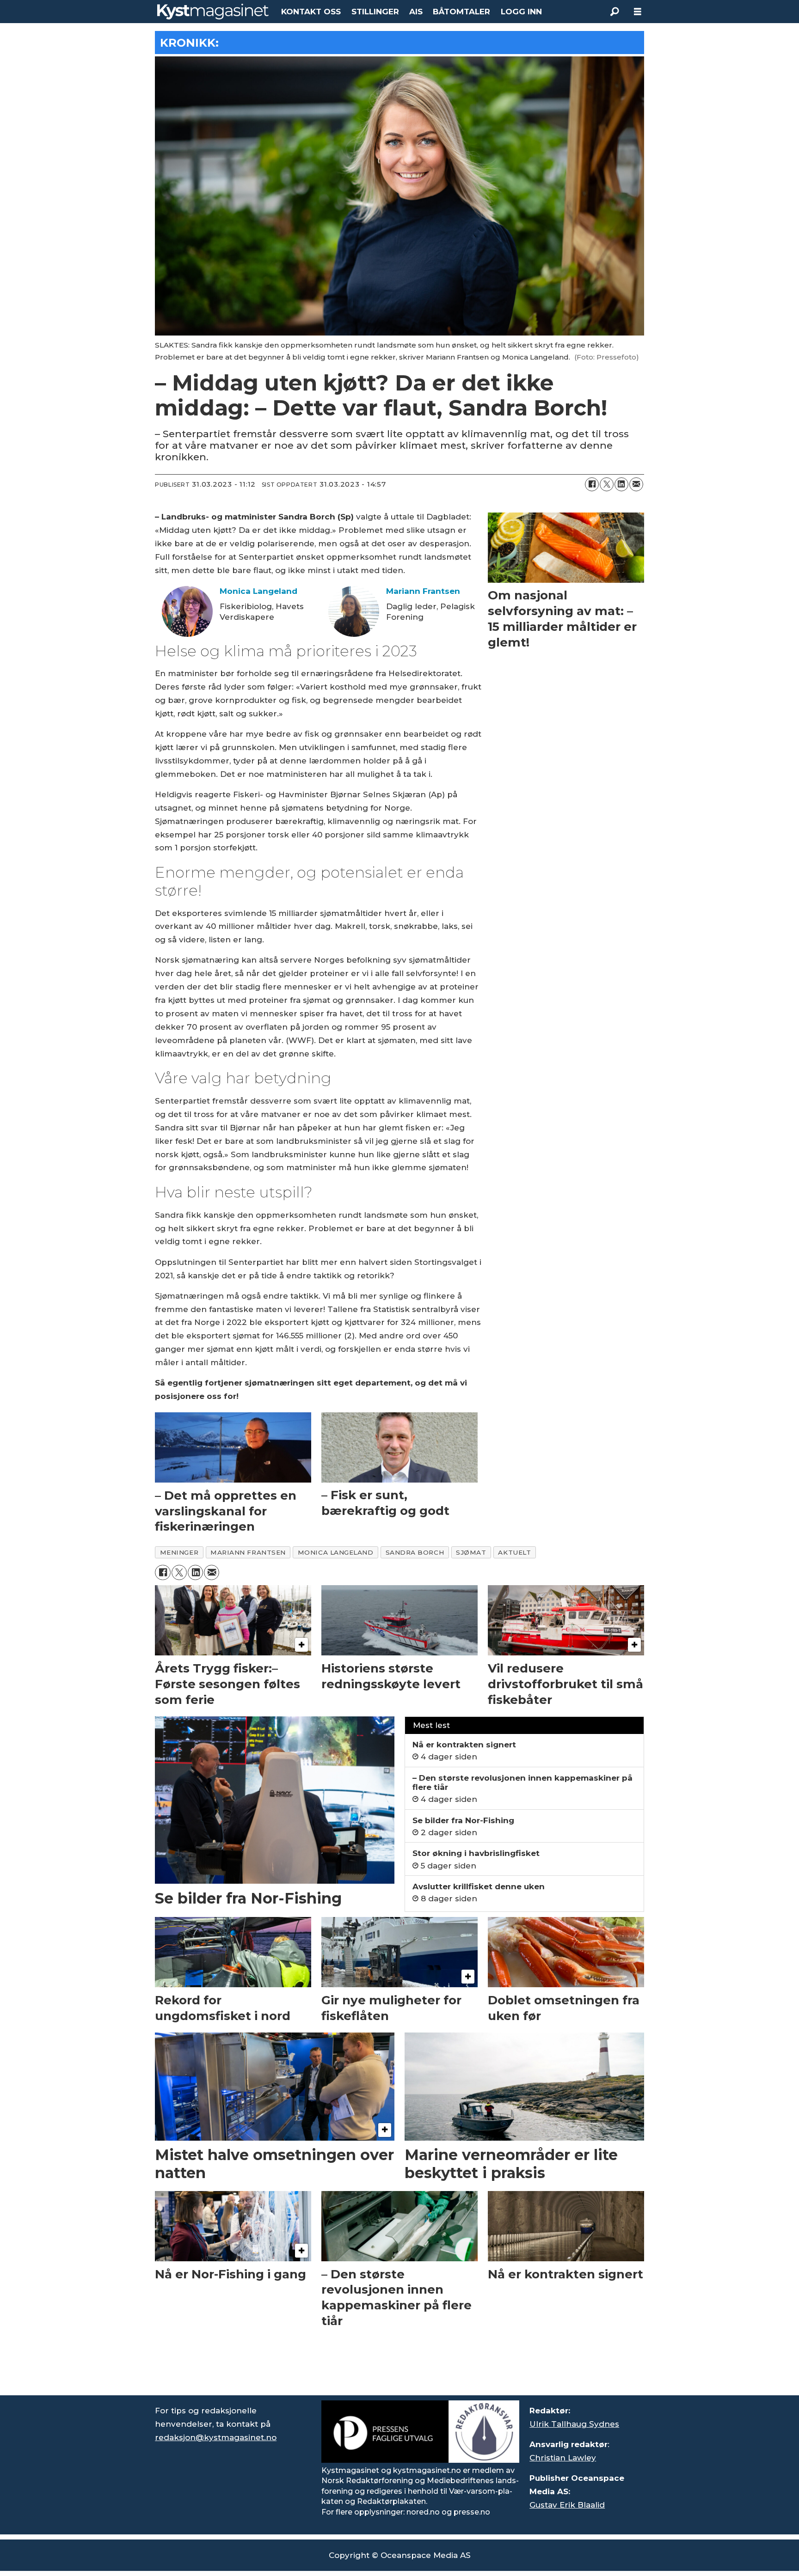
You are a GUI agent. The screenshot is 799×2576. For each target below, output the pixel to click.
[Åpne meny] (638, 12)
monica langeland (336, 1552)
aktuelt (514, 1552)
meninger (179, 1552)
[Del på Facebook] (592, 484)
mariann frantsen (248, 1552)
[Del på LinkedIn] (621, 484)
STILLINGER (375, 12)
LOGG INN (521, 12)
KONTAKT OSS (311, 12)
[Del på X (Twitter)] (607, 484)
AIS (416, 12)
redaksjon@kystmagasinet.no (216, 2437)
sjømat (471, 1552)
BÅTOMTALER (461, 12)
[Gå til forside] (213, 12)
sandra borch (415, 1552)
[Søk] (615, 12)
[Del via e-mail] (636, 484)
